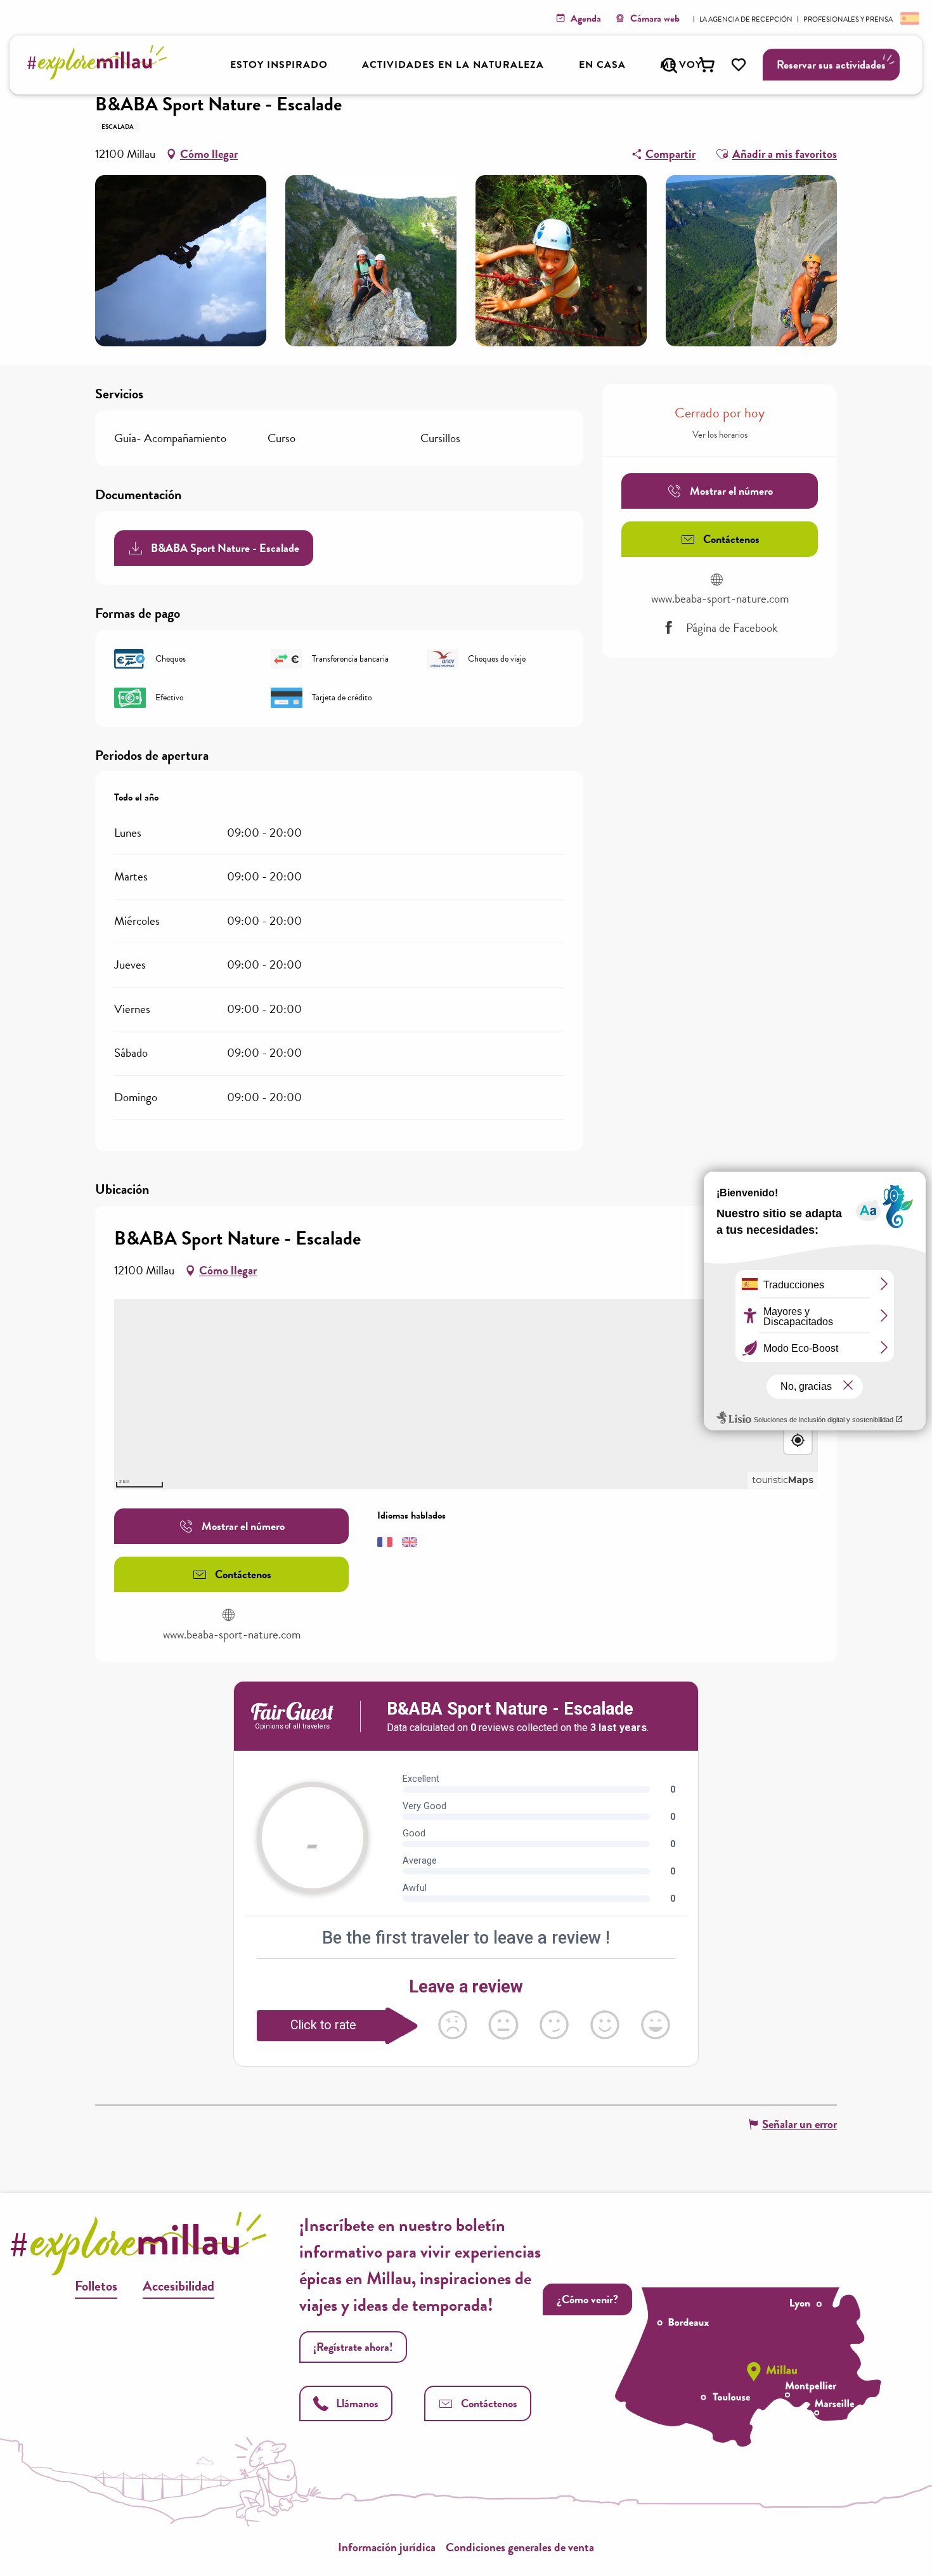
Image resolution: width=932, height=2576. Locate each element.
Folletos (96, 2286)
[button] (670, 65)
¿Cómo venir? (587, 2299)
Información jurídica (387, 2547)
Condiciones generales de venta (520, 2547)
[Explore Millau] (100, 76)
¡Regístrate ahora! (353, 2347)
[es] (909, 18)
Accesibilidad (178, 2286)
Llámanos (357, 2403)
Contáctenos (489, 2403)
